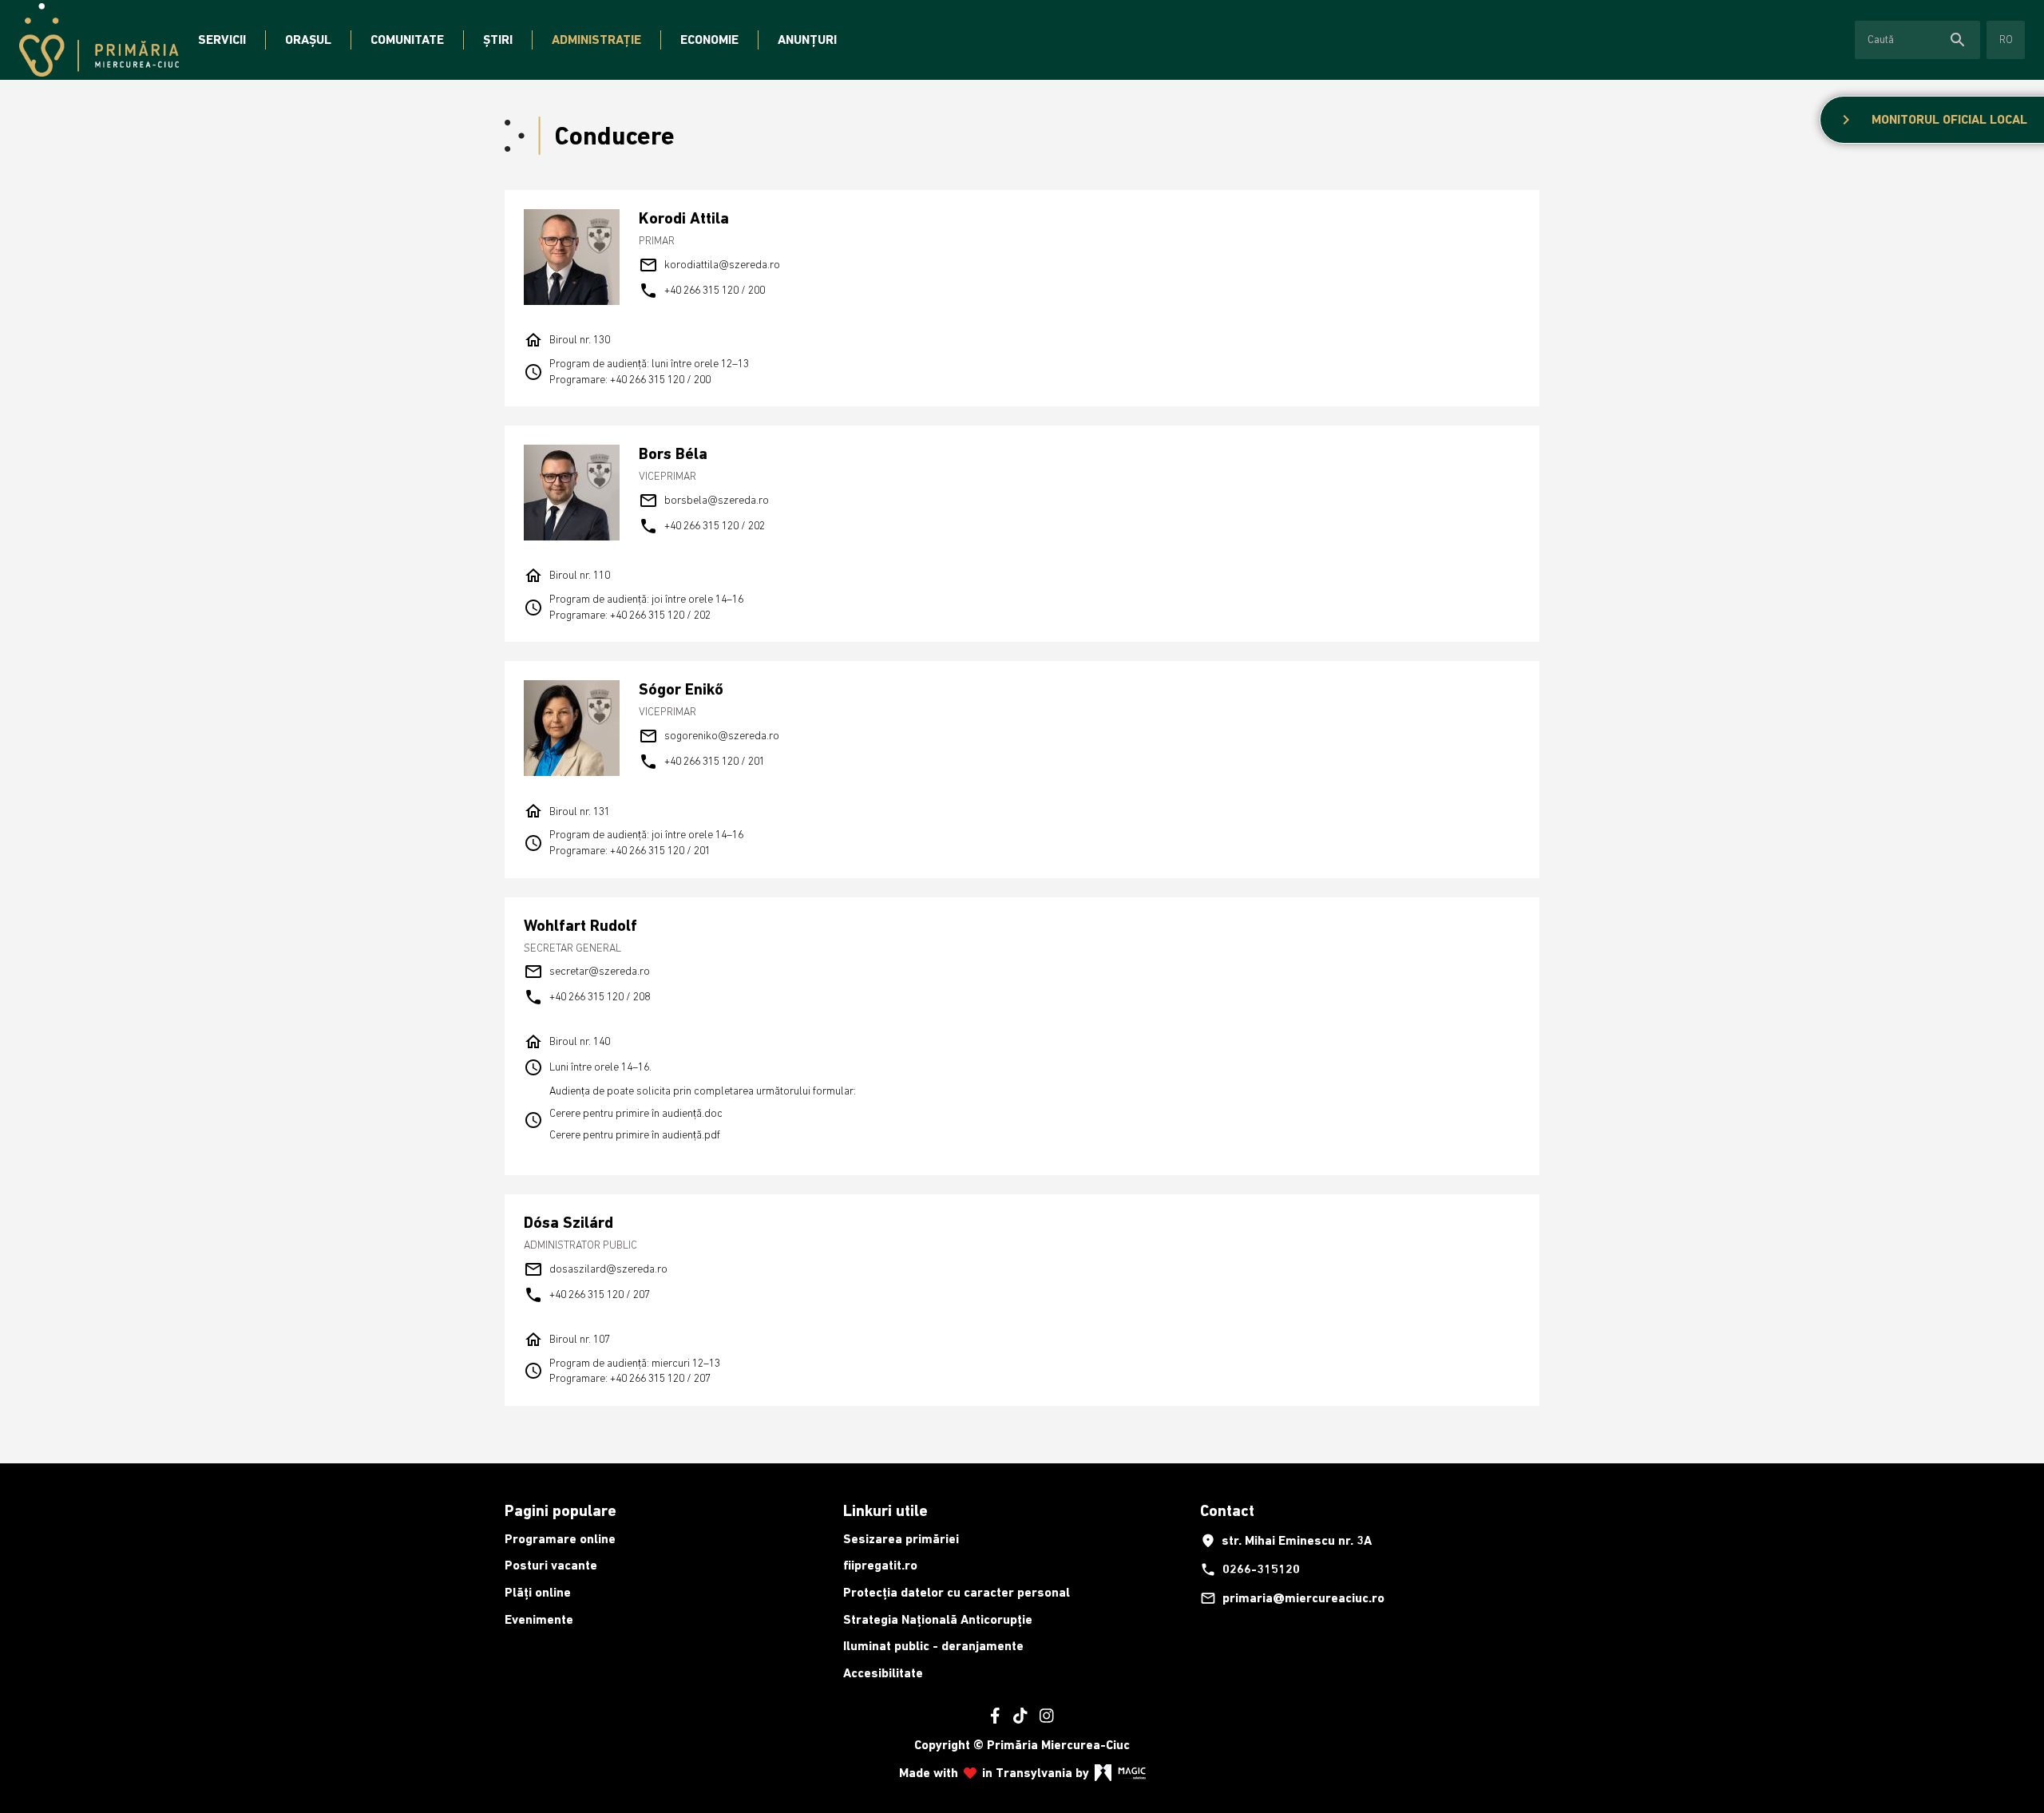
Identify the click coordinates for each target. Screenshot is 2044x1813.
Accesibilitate (883, 1673)
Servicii (222, 40)
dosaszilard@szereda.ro (596, 1269)
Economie (709, 40)
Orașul (308, 40)
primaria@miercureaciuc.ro (1292, 1598)
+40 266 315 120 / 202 (702, 526)
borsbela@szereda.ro (704, 501)
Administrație (596, 40)
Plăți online (538, 1592)
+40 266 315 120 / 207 (587, 1295)
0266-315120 (1250, 1570)
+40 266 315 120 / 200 (702, 291)
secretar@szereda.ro (587, 972)
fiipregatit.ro (880, 1565)
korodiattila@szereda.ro (709, 265)
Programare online (560, 1539)
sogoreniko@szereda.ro (709, 736)
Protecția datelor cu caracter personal (957, 1592)
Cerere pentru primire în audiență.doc (636, 1113)
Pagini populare (561, 1510)
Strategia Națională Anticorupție (938, 1619)
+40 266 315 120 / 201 (702, 762)
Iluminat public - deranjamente (933, 1646)
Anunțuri (807, 40)
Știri (498, 40)
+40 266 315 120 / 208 (587, 997)
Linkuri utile (885, 1510)
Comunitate (407, 40)
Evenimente (539, 1619)
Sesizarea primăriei (901, 1539)
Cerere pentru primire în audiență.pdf (635, 1134)
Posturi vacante (551, 1565)
